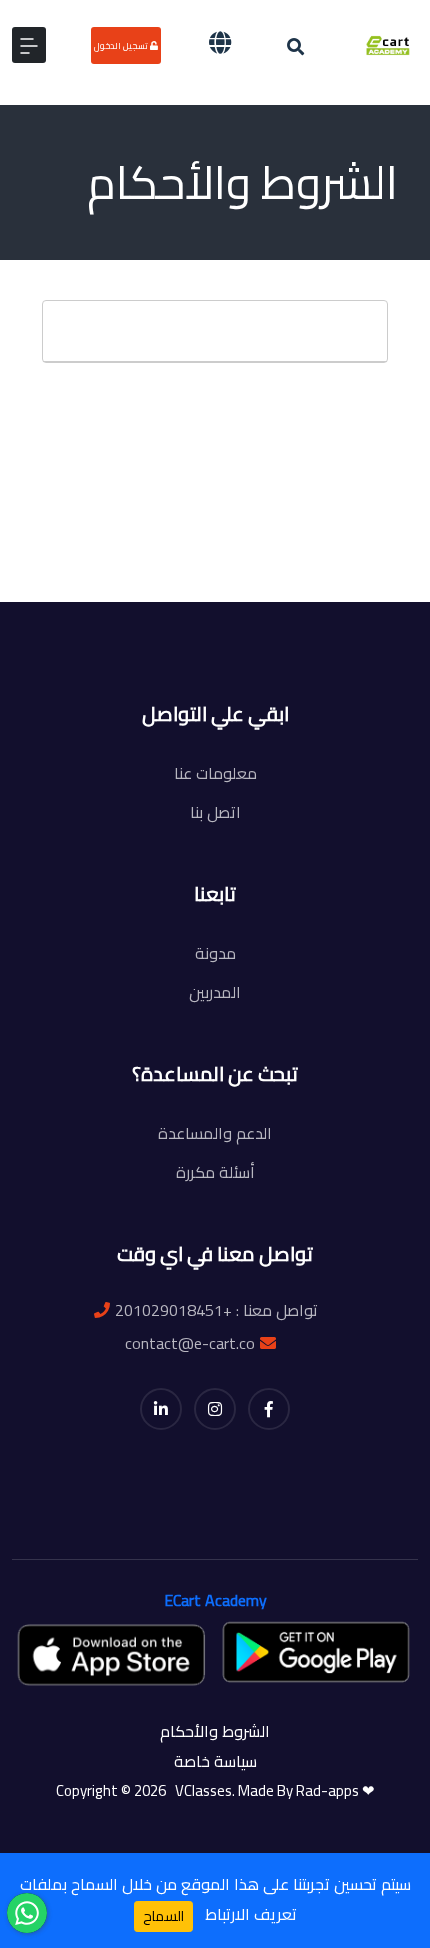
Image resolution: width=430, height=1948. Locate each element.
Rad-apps (329, 1790)
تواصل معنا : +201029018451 (216, 1310)
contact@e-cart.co (190, 1343)
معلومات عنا (215, 773)
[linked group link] (161, 1409)
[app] (113, 1654)
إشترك (221, 617)
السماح (163, 1916)
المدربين (215, 992)
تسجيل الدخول (122, 45)
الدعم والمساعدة (215, 1133)
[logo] (388, 43)
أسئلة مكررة (215, 1172)
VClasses (200, 1790)
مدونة (215, 953)
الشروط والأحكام (215, 1731)
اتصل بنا (215, 812)
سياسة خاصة (215, 1761)
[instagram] (215, 1409)
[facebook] (269, 1409)
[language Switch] (220, 42)
